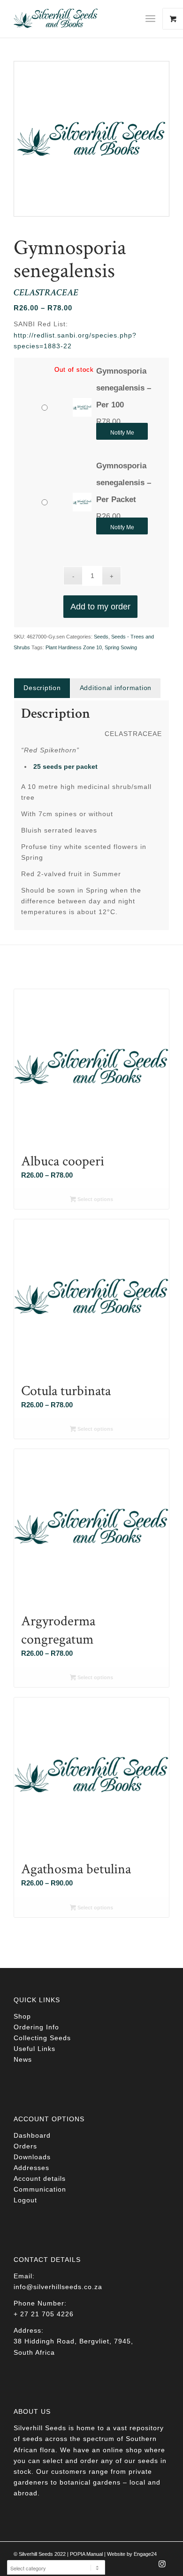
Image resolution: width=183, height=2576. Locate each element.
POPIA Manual (86, 2554)
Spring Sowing (121, 647)
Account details (40, 2178)
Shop (22, 2016)
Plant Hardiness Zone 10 (74, 647)
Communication (40, 2189)
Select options (95, 1199)
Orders (25, 2146)
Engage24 (145, 2554)
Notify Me (122, 433)
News (23, 2059)
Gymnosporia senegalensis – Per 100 (124, 388)
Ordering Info (36, 2027)
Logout (25, 2200)
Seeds (101, 637)
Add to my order (100, 607)
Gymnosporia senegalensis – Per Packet (124, 483)
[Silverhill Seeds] (76, 19)
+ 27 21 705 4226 (44, 2314)
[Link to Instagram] (162, 2567)
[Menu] (150, 19)
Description (42, 688)
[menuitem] (154, 19)
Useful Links (34, 2049)
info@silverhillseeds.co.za (58, 2287)
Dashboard (32, 2135)
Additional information (116, 688)
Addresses (31, 2168)
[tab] (42, 688)
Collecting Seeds (42, 2038)
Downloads (32, 2157)
